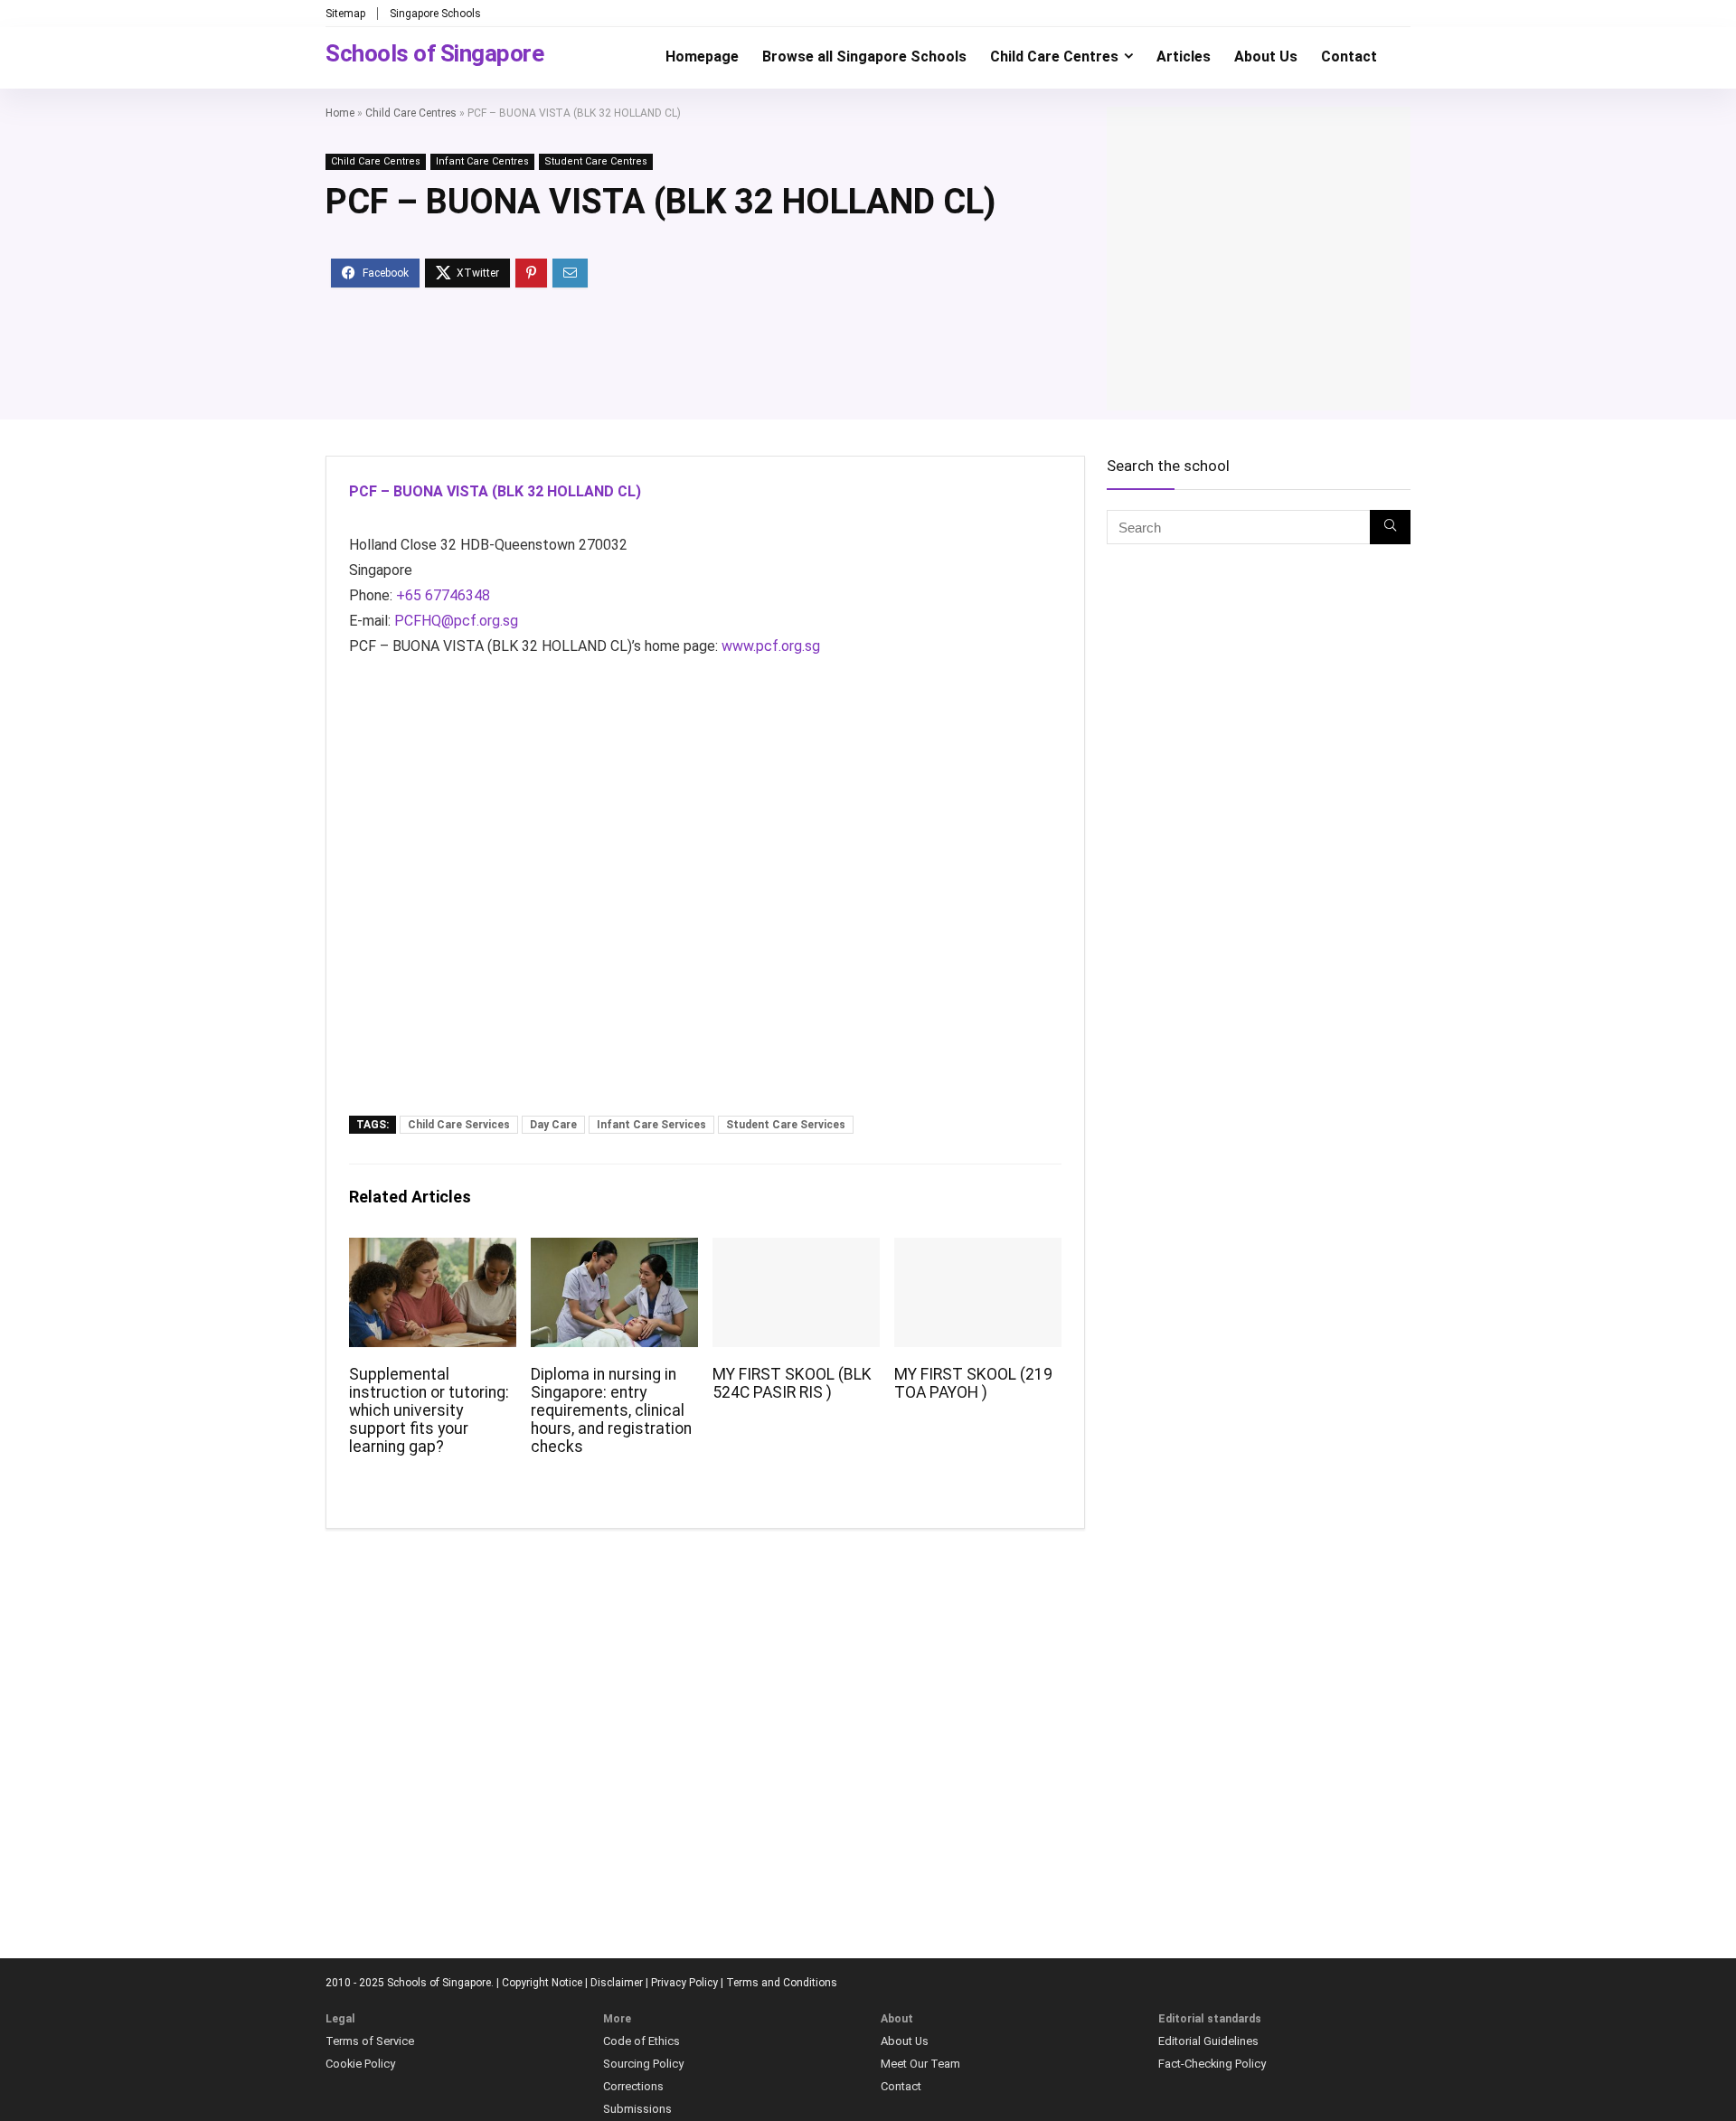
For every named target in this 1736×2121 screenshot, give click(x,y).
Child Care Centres (1054, 57)
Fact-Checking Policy (1212, 2064)
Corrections (633, 2086)
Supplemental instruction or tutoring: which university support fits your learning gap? (429, 1410)
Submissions (637, 2109)
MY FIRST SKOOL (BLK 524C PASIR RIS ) (792, 1383)
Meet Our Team (920, 2064)
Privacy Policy (684, 1983)
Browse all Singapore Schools (864, 57)
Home (340, 113)
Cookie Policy (360, 2064)
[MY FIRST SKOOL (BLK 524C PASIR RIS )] (796, 1250)
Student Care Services (786, 1125)
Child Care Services (459, 1125)
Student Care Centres (596, 161)
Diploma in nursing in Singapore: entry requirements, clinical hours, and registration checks (611, 1410)
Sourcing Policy (643, 2064)
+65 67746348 (443, 595)
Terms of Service (370, 2041)
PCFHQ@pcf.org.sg (456, 621)
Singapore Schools (435, 14)
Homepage (702, 57)
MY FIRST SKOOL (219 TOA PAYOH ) (973, 1383)
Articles (1184, 57)
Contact (1349, 57)
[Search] (1390, 527)
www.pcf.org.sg (771, 646)
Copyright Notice (542, 1983)
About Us (1266, 57)
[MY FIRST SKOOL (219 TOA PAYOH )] (978, 1250)
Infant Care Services (651, 1125)
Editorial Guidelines (1208, 2041)
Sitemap (345, 14)
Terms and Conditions (782, 1983)
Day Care (553, 1125)
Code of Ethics (642, 2041)
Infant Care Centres (482, 161)
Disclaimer (617, 1983)
